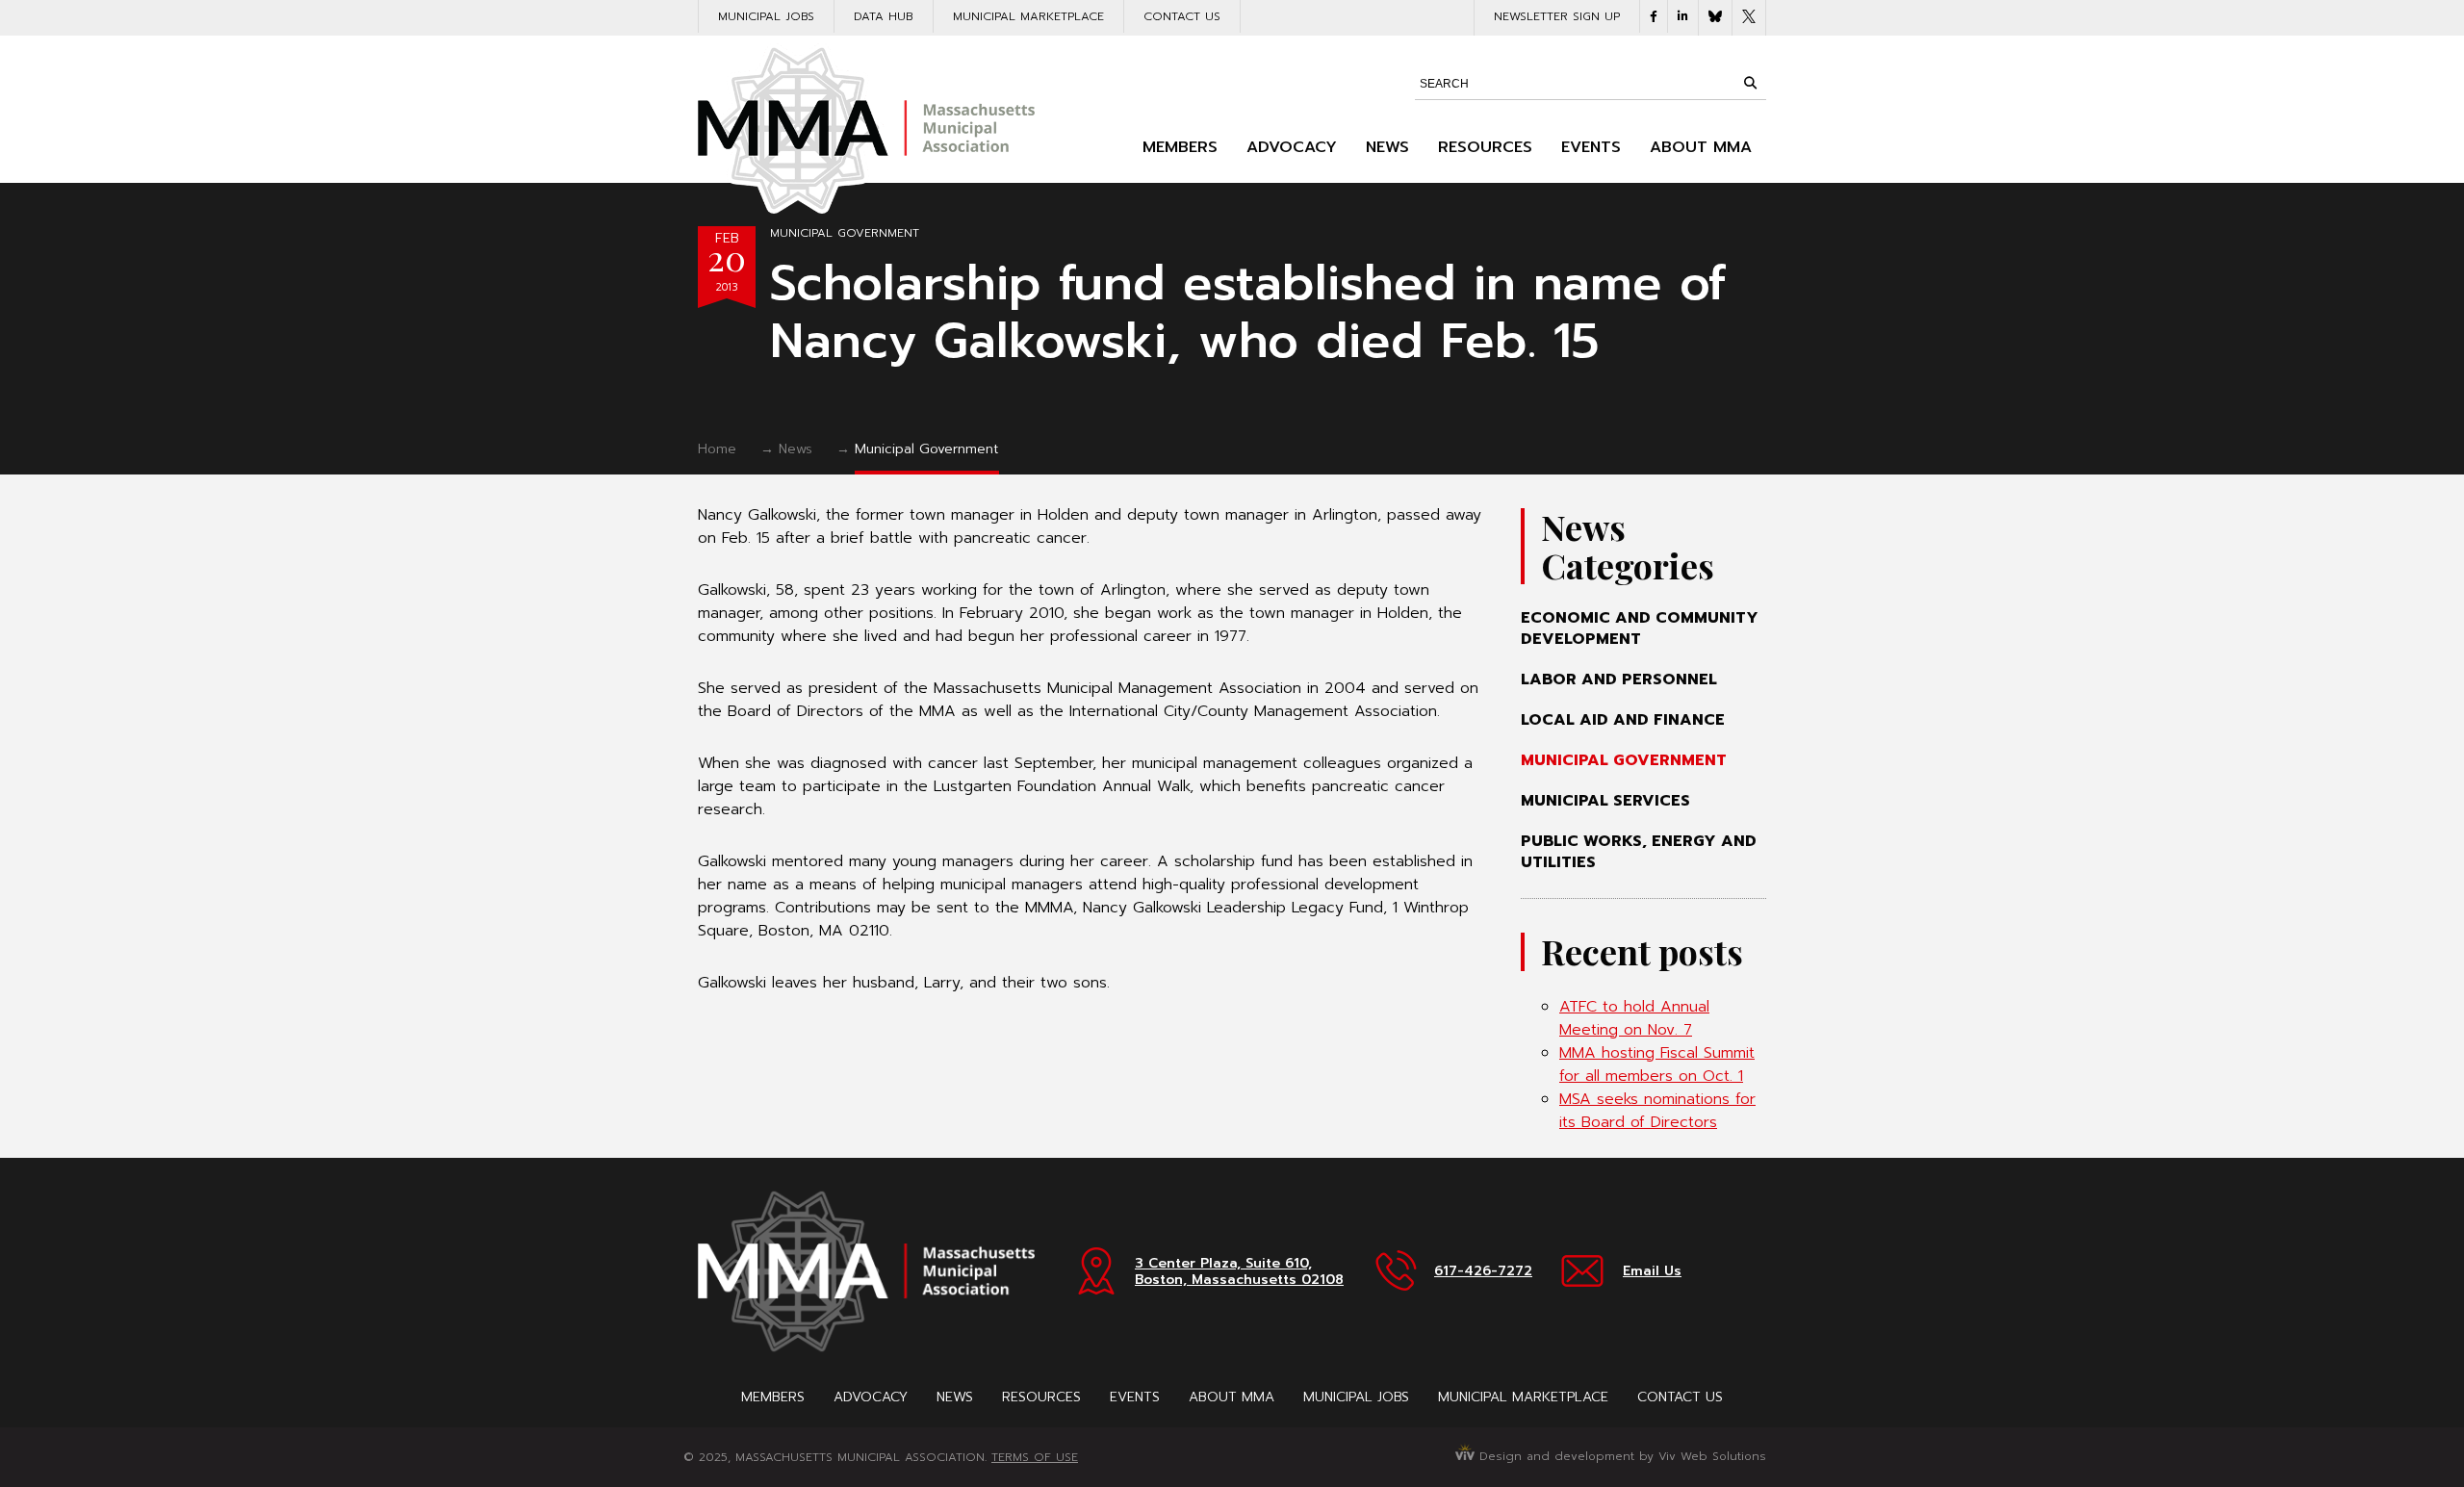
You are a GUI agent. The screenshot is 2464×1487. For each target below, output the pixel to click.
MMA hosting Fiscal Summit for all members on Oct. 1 (1657, 1064)
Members (1180, 147)
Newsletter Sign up (1557, 16)
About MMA (1701, 147)
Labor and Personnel (1619, 679)
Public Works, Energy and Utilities (1639, 852)
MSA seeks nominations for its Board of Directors (1657, 1111)
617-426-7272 (1483, 1271)
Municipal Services (1605, 801)
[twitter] (1749, 18)
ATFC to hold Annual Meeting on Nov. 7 (1634, 1018)
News (1387, 147)
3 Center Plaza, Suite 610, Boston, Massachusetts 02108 (1239, 1271)
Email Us (1652, 1271)
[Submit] (1750, 83)
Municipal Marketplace (1028, 16)
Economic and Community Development (1640, 628)
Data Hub (884, 16)
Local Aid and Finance (1623, 720)
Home (717, 449)
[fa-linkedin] (1683, 16)
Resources (1485, 147)
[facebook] (1654, 16)
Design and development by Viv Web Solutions (1620, 1456)
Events (1591, 147)
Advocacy (1292, 147)
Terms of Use (1035, 1457)
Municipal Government (845, 233)
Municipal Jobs (766, 16)
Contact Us (1182, 16)
